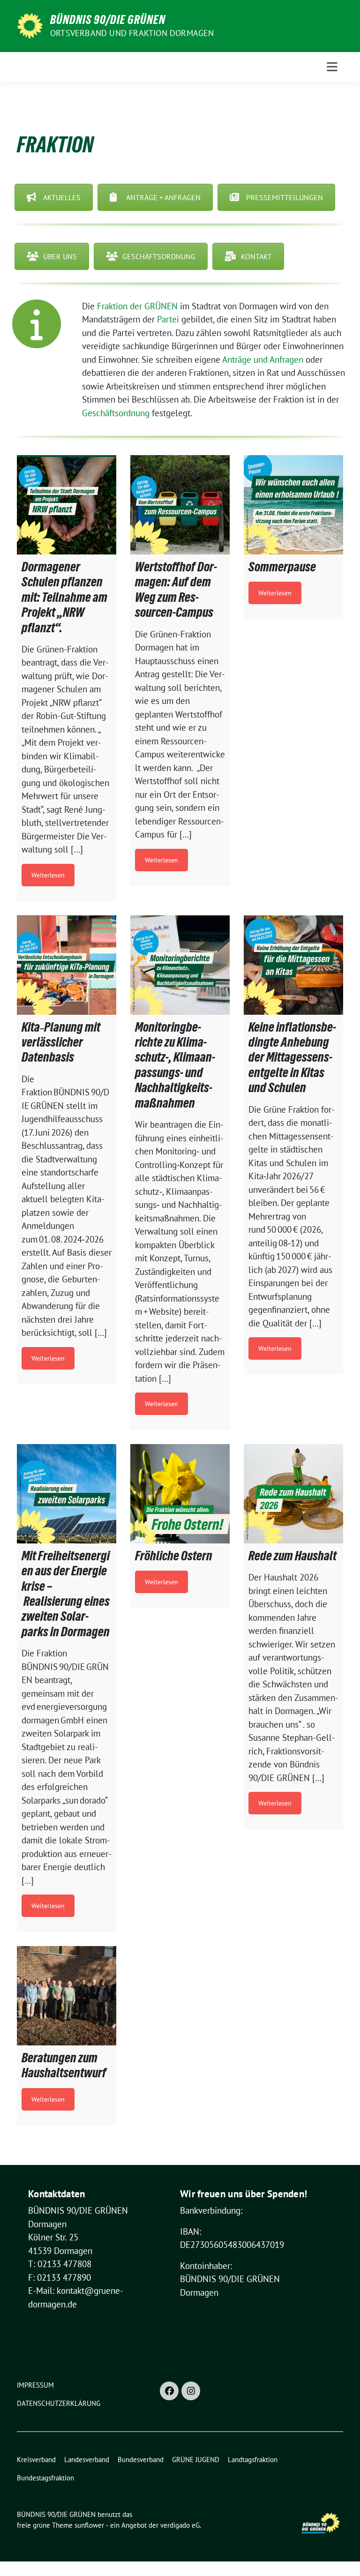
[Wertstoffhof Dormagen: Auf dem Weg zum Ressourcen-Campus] (180, 505)
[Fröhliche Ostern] (180, 1494)
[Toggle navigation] (332, 67)
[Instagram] (191, 2391)
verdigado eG (180, 2525)
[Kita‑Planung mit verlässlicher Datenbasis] (67, 965)
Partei (168, 319)
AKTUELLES (62, 197)
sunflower (89, 2525)
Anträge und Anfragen (263, 359)
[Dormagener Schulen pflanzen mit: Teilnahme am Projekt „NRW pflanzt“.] (67, 505)
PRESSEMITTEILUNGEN (285, 197)
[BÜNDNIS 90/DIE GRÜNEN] (30, 25)
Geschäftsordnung (116, 413)
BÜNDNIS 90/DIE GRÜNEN (108, 20)
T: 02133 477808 (60, 2264)
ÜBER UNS (60, 256)
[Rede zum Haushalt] (293, 1494)
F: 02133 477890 (60, 2277)
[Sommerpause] (293, 505)
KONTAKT (256, 256)
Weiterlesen (48, 875)
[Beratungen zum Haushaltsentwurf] (67, 1996)
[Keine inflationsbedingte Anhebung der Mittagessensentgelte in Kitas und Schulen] (293, 965)
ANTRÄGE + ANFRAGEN (163, 197)
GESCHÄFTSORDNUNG (159, 256)
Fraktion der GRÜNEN (137, 306)
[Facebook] (169, 2391)
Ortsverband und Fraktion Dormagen (132, 33)
